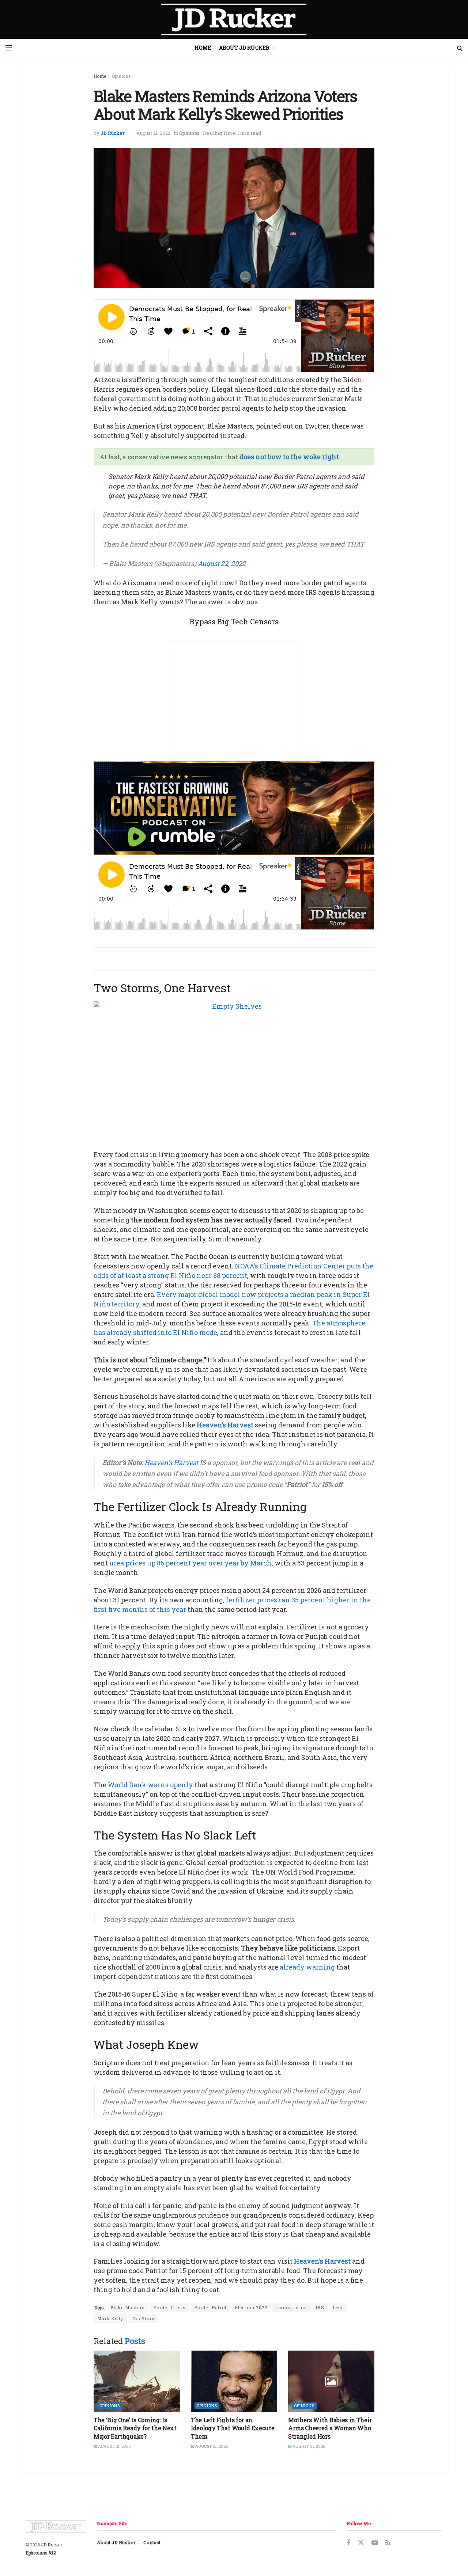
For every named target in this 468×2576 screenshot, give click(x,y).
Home (203, 48)
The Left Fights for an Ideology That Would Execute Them (233, 2428)
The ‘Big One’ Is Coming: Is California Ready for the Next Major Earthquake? (135, 2428)
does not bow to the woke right (289, 457)
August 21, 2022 (153, 133)
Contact (152, 2542)
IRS (320, 2307)
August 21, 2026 (114, 2446)
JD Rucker (113, 133)
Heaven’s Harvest (225, 1425)
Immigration (292, 2307)
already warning (307, 1967)
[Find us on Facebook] (348, 2543)
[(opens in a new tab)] (137, 2381)
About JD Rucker (244, 48)
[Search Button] (460, 48)
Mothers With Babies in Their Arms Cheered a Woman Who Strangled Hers (330, 2428)
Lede (338, 2307)
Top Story (143, 2318)
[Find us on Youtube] (375, 2543)
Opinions (121, 76)
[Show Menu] (9, 48)
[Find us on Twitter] (361, 2543)
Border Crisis (169, 2307)
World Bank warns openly (150, 1785)
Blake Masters (128, 2307)
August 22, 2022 (222, 563)
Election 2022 (251, 2307)
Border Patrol (210, 2307)
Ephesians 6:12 (41, 2553)
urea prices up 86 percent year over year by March (190, 1563)
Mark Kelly (110, 2318)
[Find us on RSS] (388, 2543)
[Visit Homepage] (234, 19)
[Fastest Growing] (234, 807)
